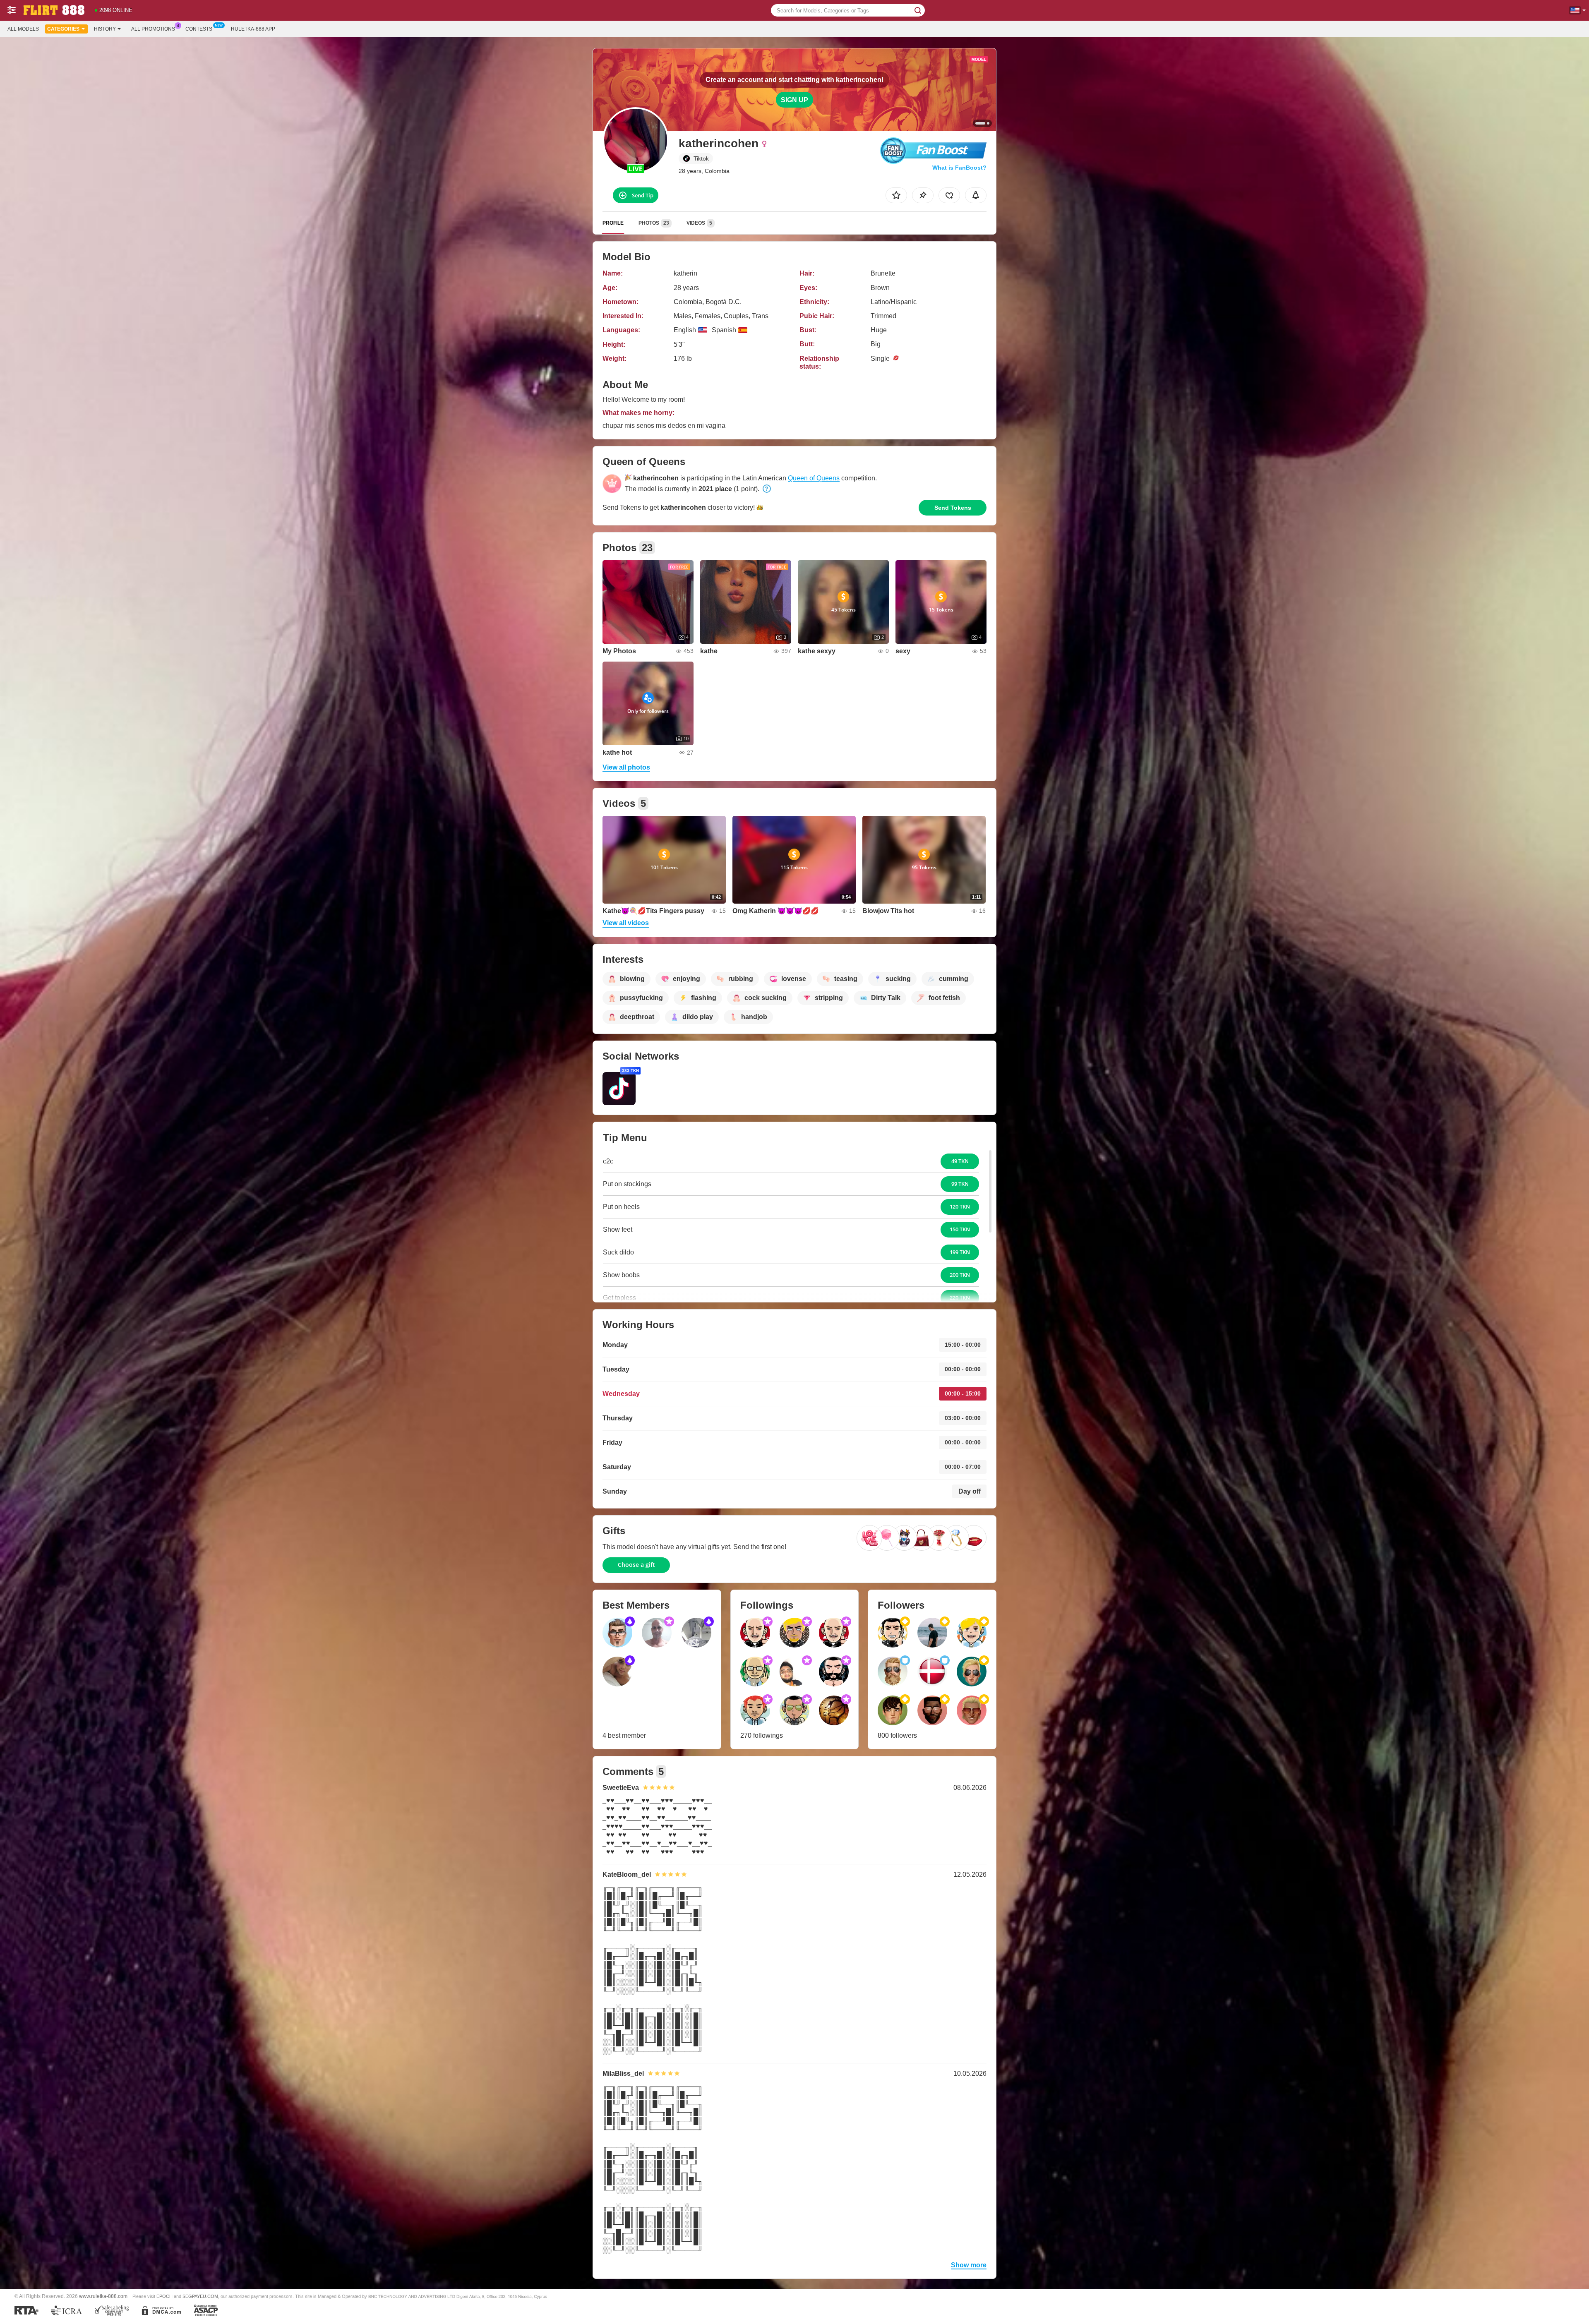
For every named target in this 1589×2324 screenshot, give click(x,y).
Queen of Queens (814, 478)
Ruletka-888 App (253, 29)
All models (23, 29)
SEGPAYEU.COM (200, 2296)
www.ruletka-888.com (103, 2296)
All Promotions (153, 29)
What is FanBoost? (959, 168)
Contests (199, 29)
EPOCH (164, 2296)
